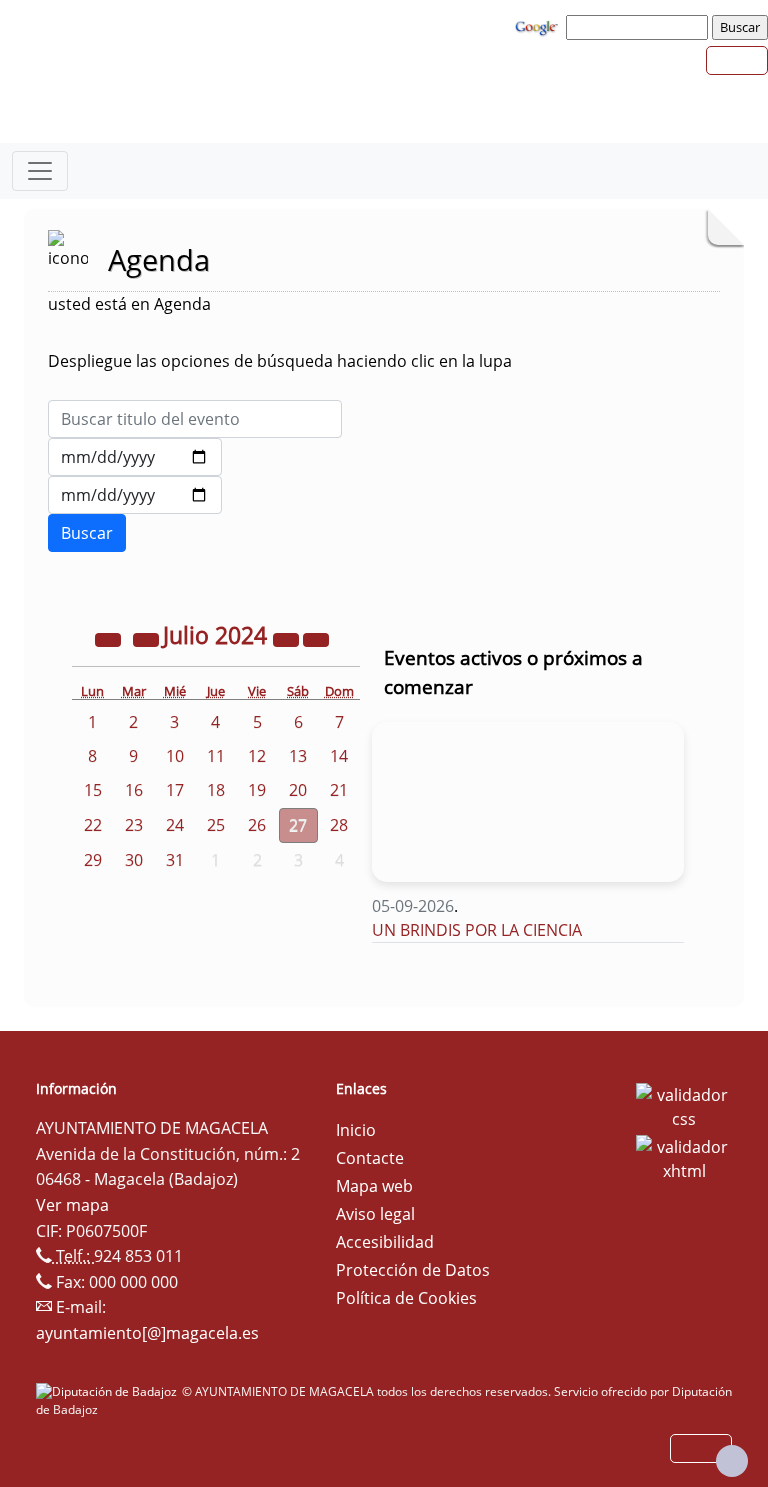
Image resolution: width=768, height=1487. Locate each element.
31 (175, 860)
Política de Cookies (406, 1298)
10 (175, 756)
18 (216, 790)
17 (175, 790)
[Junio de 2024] (148, 638)
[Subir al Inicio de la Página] (732, 1461)
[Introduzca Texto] (195, 419)
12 (257, 756)
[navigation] (640, 27)
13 (298, 756)
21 (339, 790)
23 (134, 825)
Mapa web (374, 1186)
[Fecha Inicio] (135, 457)
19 (257, 790)
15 (93, 790)
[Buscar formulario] (87, 533)
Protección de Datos (413, 1270)
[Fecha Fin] (135, 495)
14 (339, 756)
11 (216, 756)
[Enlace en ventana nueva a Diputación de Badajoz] (109, 1391)
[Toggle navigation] (40, 171)
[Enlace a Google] (539, 26)
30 (134, 860)
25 (216, 825)
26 (257, 825)
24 (175, 825)
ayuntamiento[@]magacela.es (147, 1333)
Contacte (370, 1158)
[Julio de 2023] (110, 638)
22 (93, 825)
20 (298, 790)
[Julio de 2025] (288, 638)
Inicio (356, 1130)
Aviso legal (375, 1214)
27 (298, 825)
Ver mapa (72, 1205)
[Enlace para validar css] (684, 1105)
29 (93, 860)
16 (134, 790)
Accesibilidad (385, 1242)
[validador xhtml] (684, 1157)
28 (339, 825)
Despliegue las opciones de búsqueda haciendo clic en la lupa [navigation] (280, 361)
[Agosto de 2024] (316, 638)
